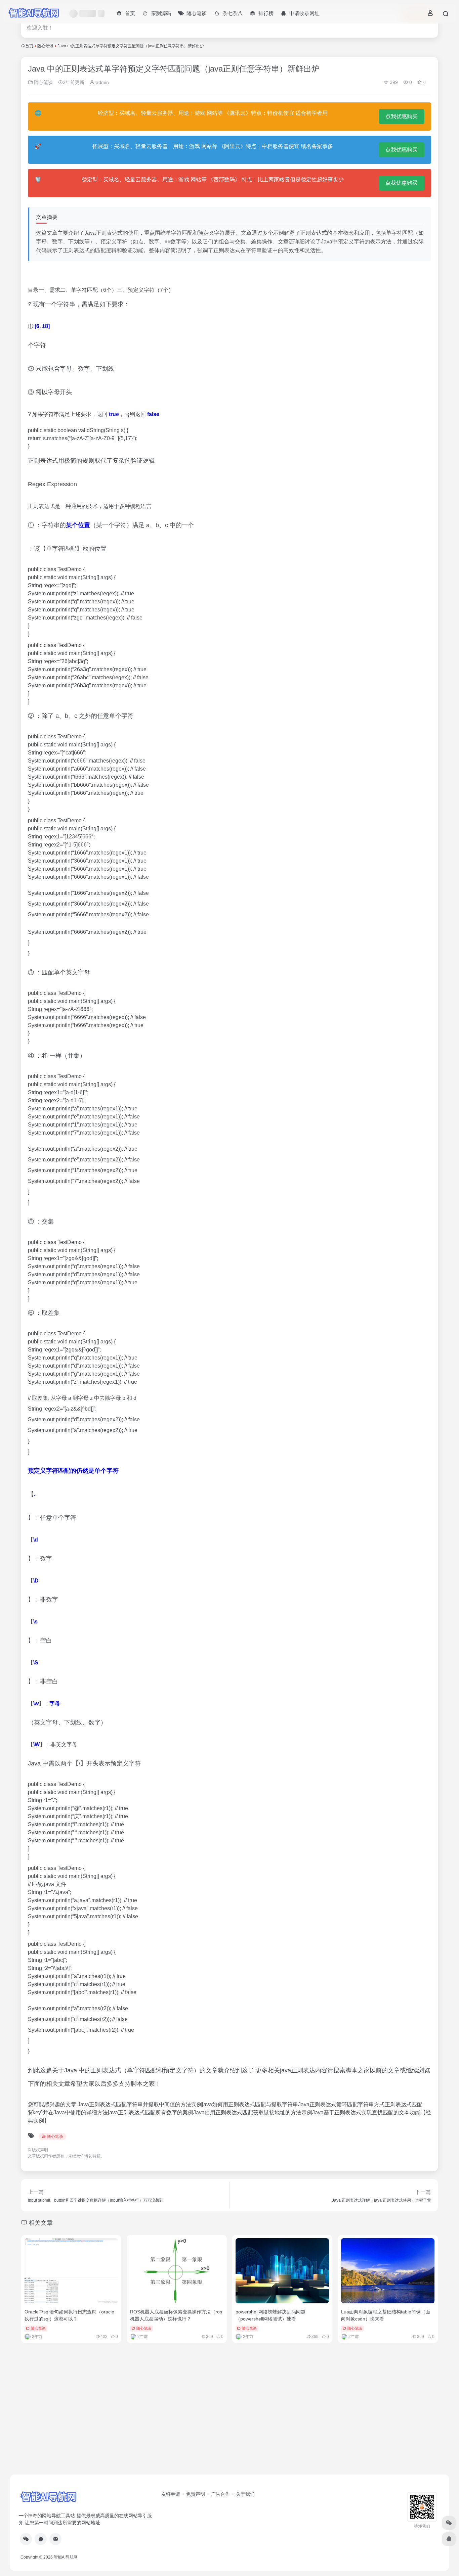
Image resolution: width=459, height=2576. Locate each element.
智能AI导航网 (66, 2557)
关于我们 (245, 2494)
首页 (29, 46)
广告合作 (220, 2494)
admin (102, 82)
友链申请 (171, 2494)
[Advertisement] (229, 2422)
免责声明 (196, 2494)
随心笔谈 (45, 46)
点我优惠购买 (402, 116)
